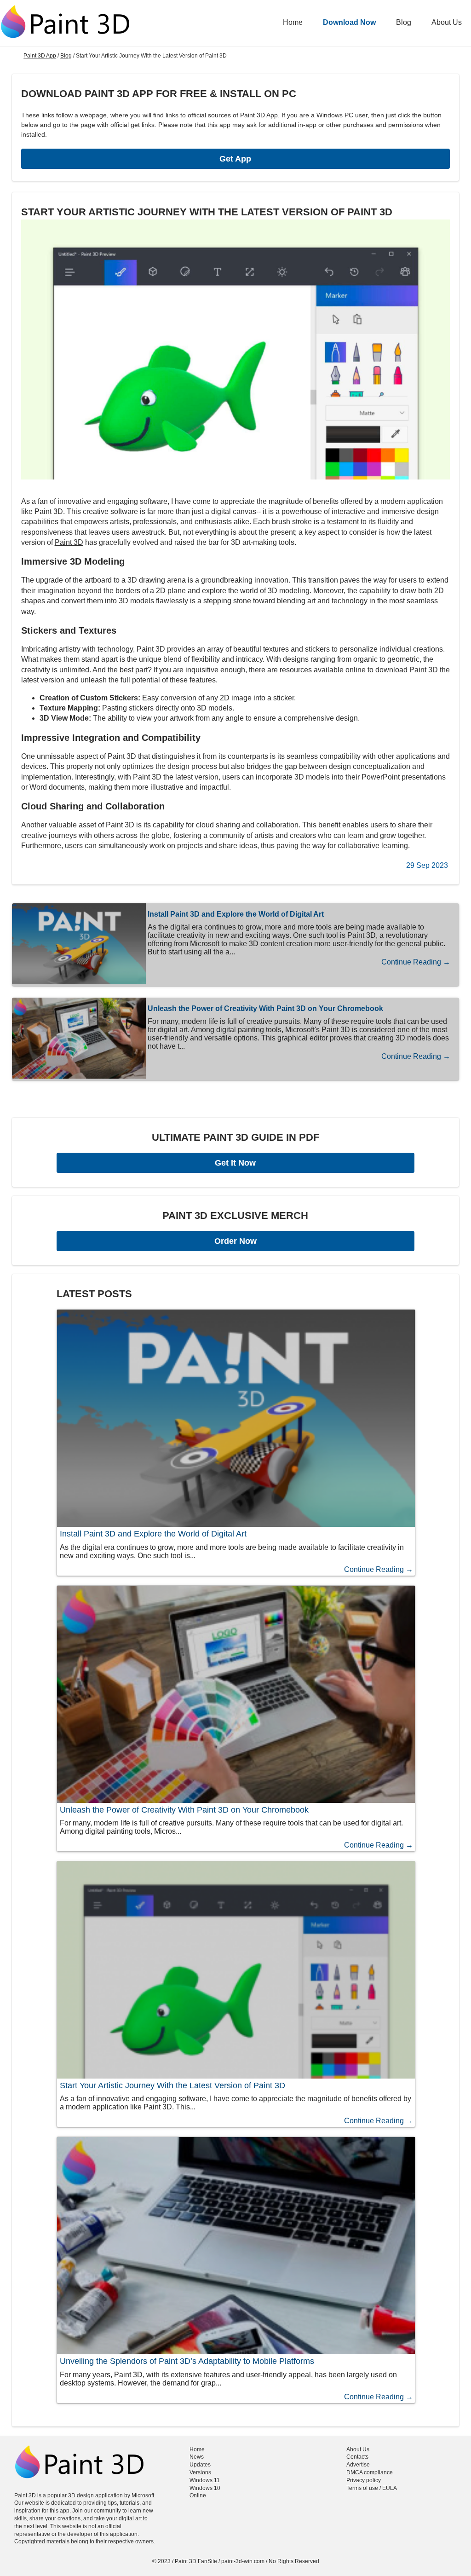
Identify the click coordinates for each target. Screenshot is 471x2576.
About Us (447, 22)
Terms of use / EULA (372, 2488)
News (197, 2457)
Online (198, 2495)
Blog (404, 22)
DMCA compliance (370, 2472)
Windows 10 (205, 2488)
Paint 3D (69, 542)
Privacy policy (364, 2480)
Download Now (349, 22)
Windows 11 (205, 2480)
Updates (200, 2465)
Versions (200, 2472)
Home (293, 22)
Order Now (235, 1241)
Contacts (357, 2457)
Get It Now (235, 1163)
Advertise (358, 2465)
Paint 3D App (40, 56)
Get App (235, 159)
